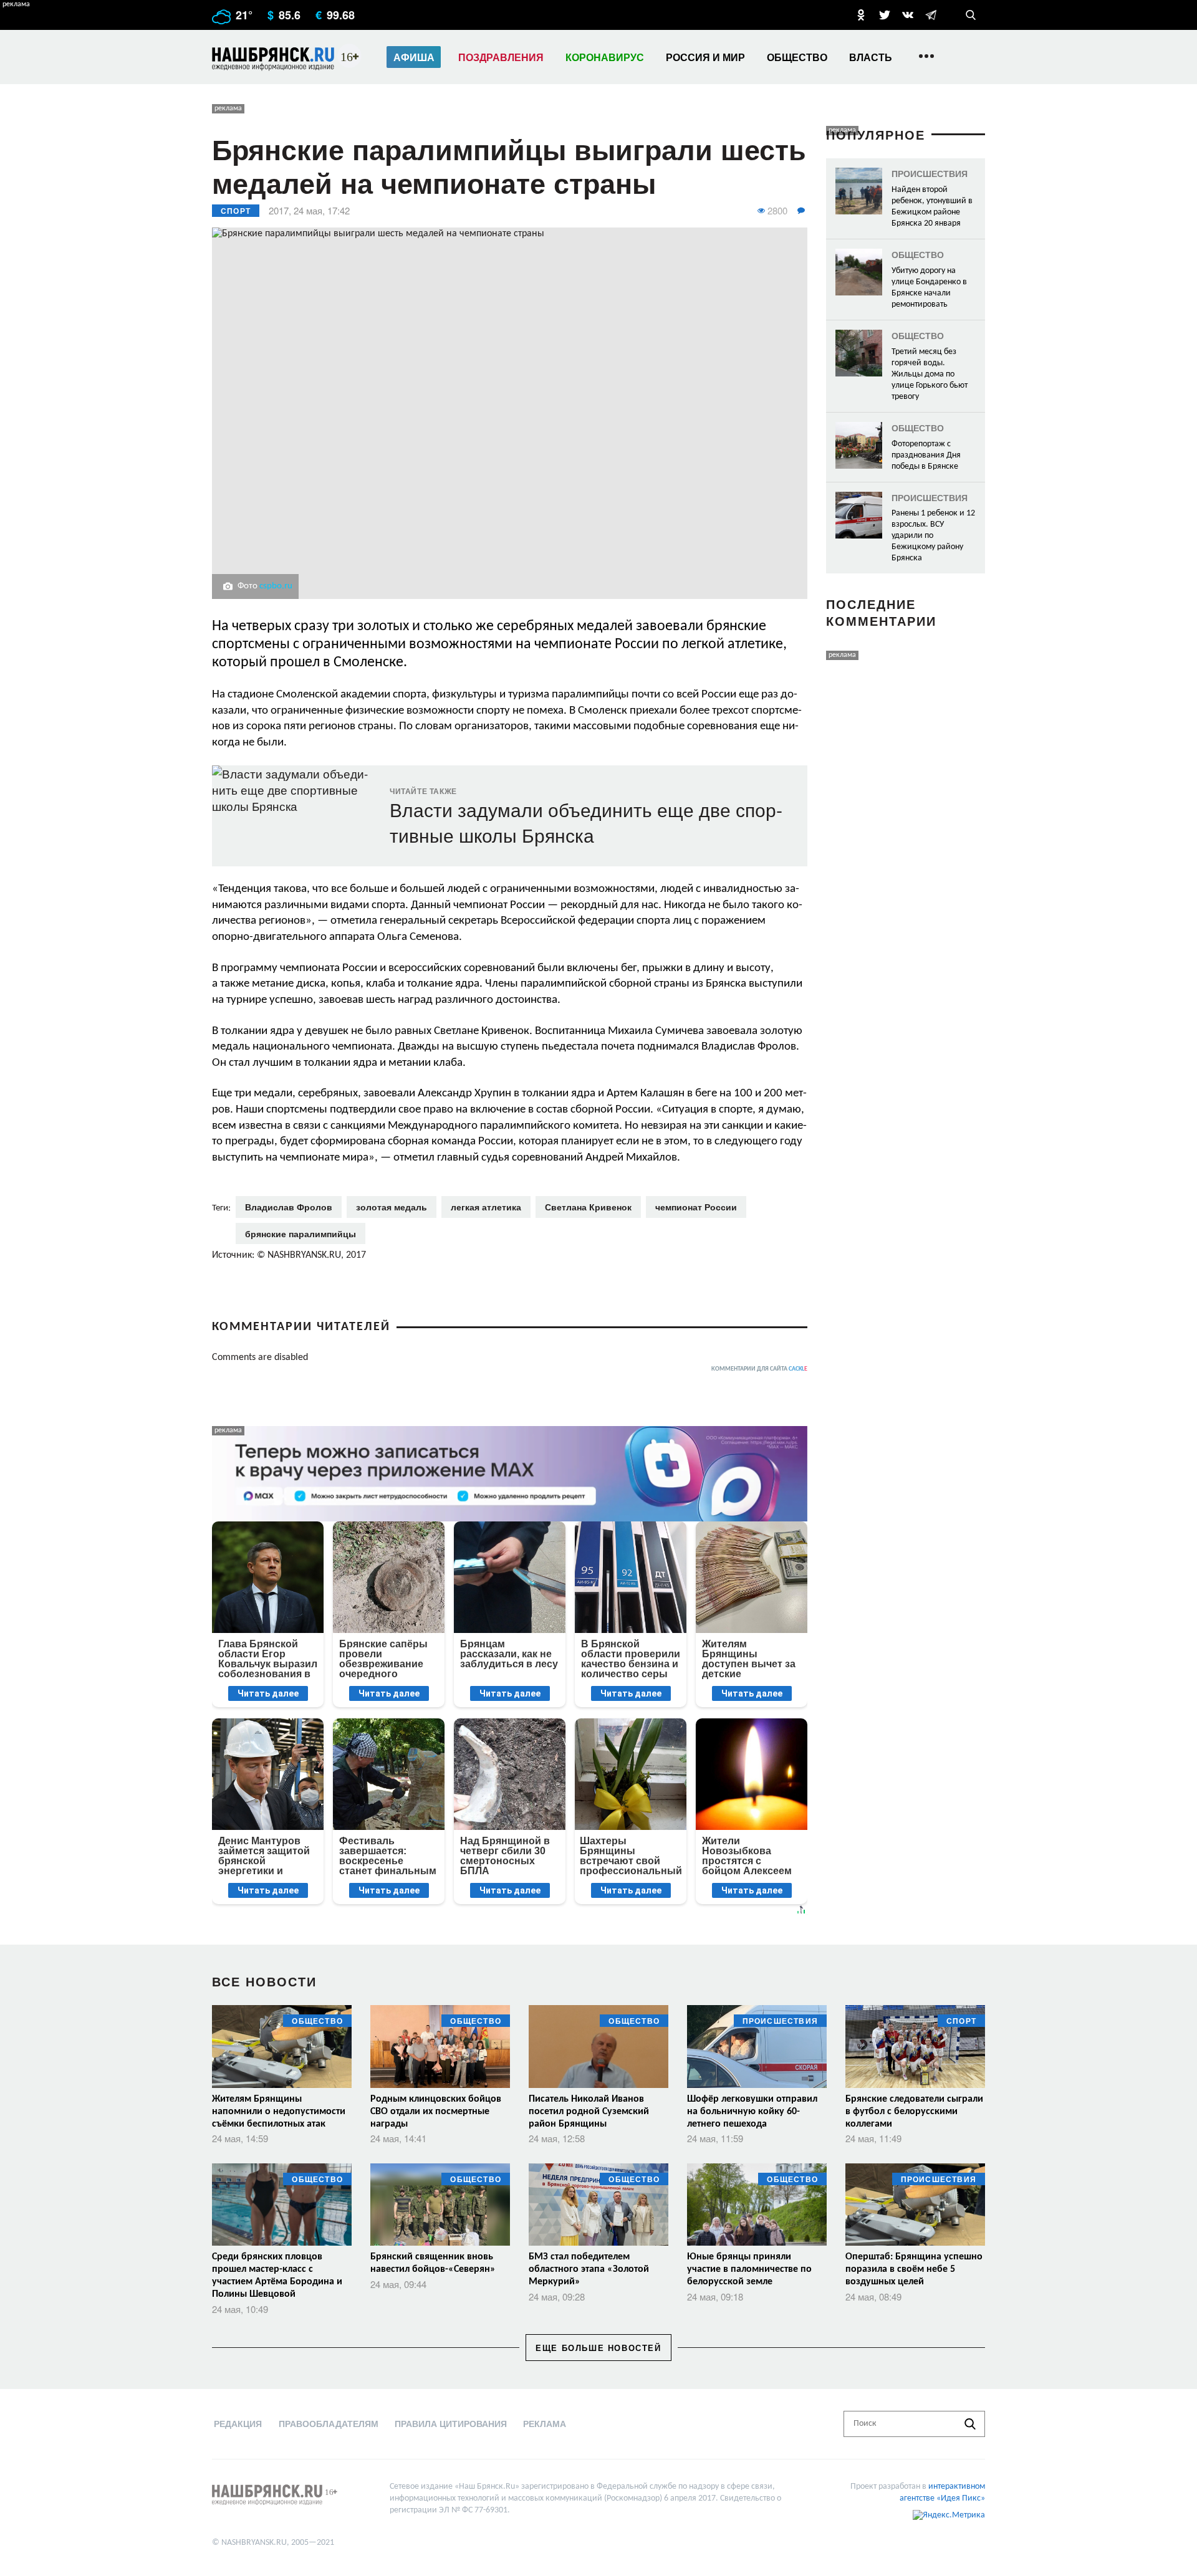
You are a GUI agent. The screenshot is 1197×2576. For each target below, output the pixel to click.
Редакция (238, 2423)
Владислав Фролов (289, 1207)
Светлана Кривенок (588, 1207)
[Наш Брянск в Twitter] (885, 15)
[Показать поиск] (971, 15)
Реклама (545, 2423)
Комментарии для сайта (759, 1369)
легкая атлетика (486, 1207)
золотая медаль (392, 1207)
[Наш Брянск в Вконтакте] (908, 15)
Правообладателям (329, 2423)
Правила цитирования (451, 2423)
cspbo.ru (276, 586)
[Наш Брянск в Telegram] (931, 15)
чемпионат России (696, 1207)
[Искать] (970, 2424)
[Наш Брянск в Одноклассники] (861, 15)
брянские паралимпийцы (300, 1233)
